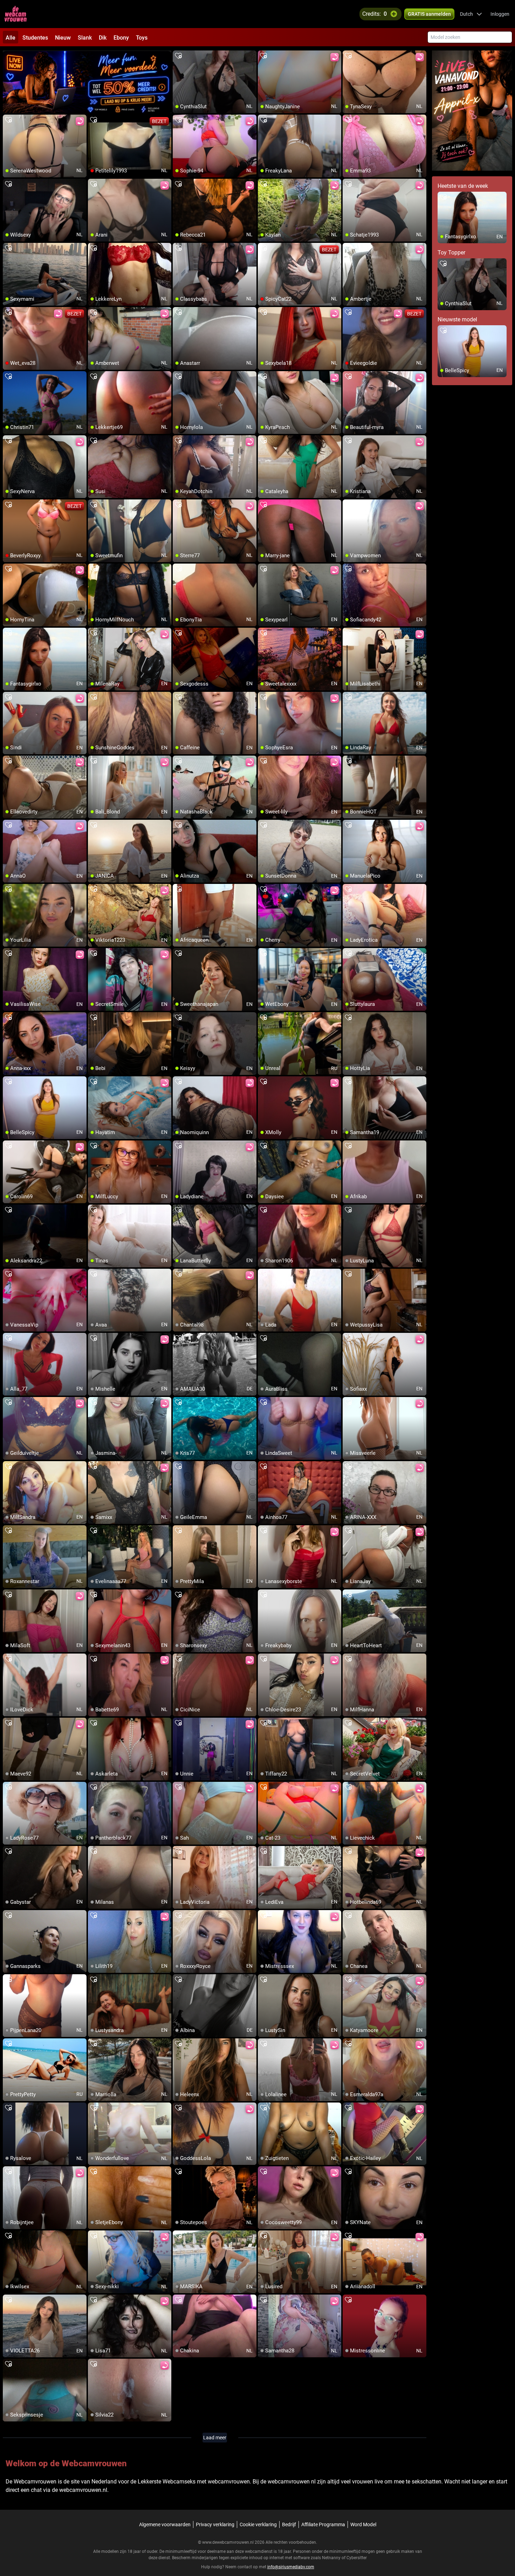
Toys (142, 38)
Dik (103, 38)
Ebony (121, 38)
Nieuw (63, 38)
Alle (11, 38)
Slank (85, 38)
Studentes (35, 38)
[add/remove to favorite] (178, 56)
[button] (471, 14)
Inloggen (500, 14)
